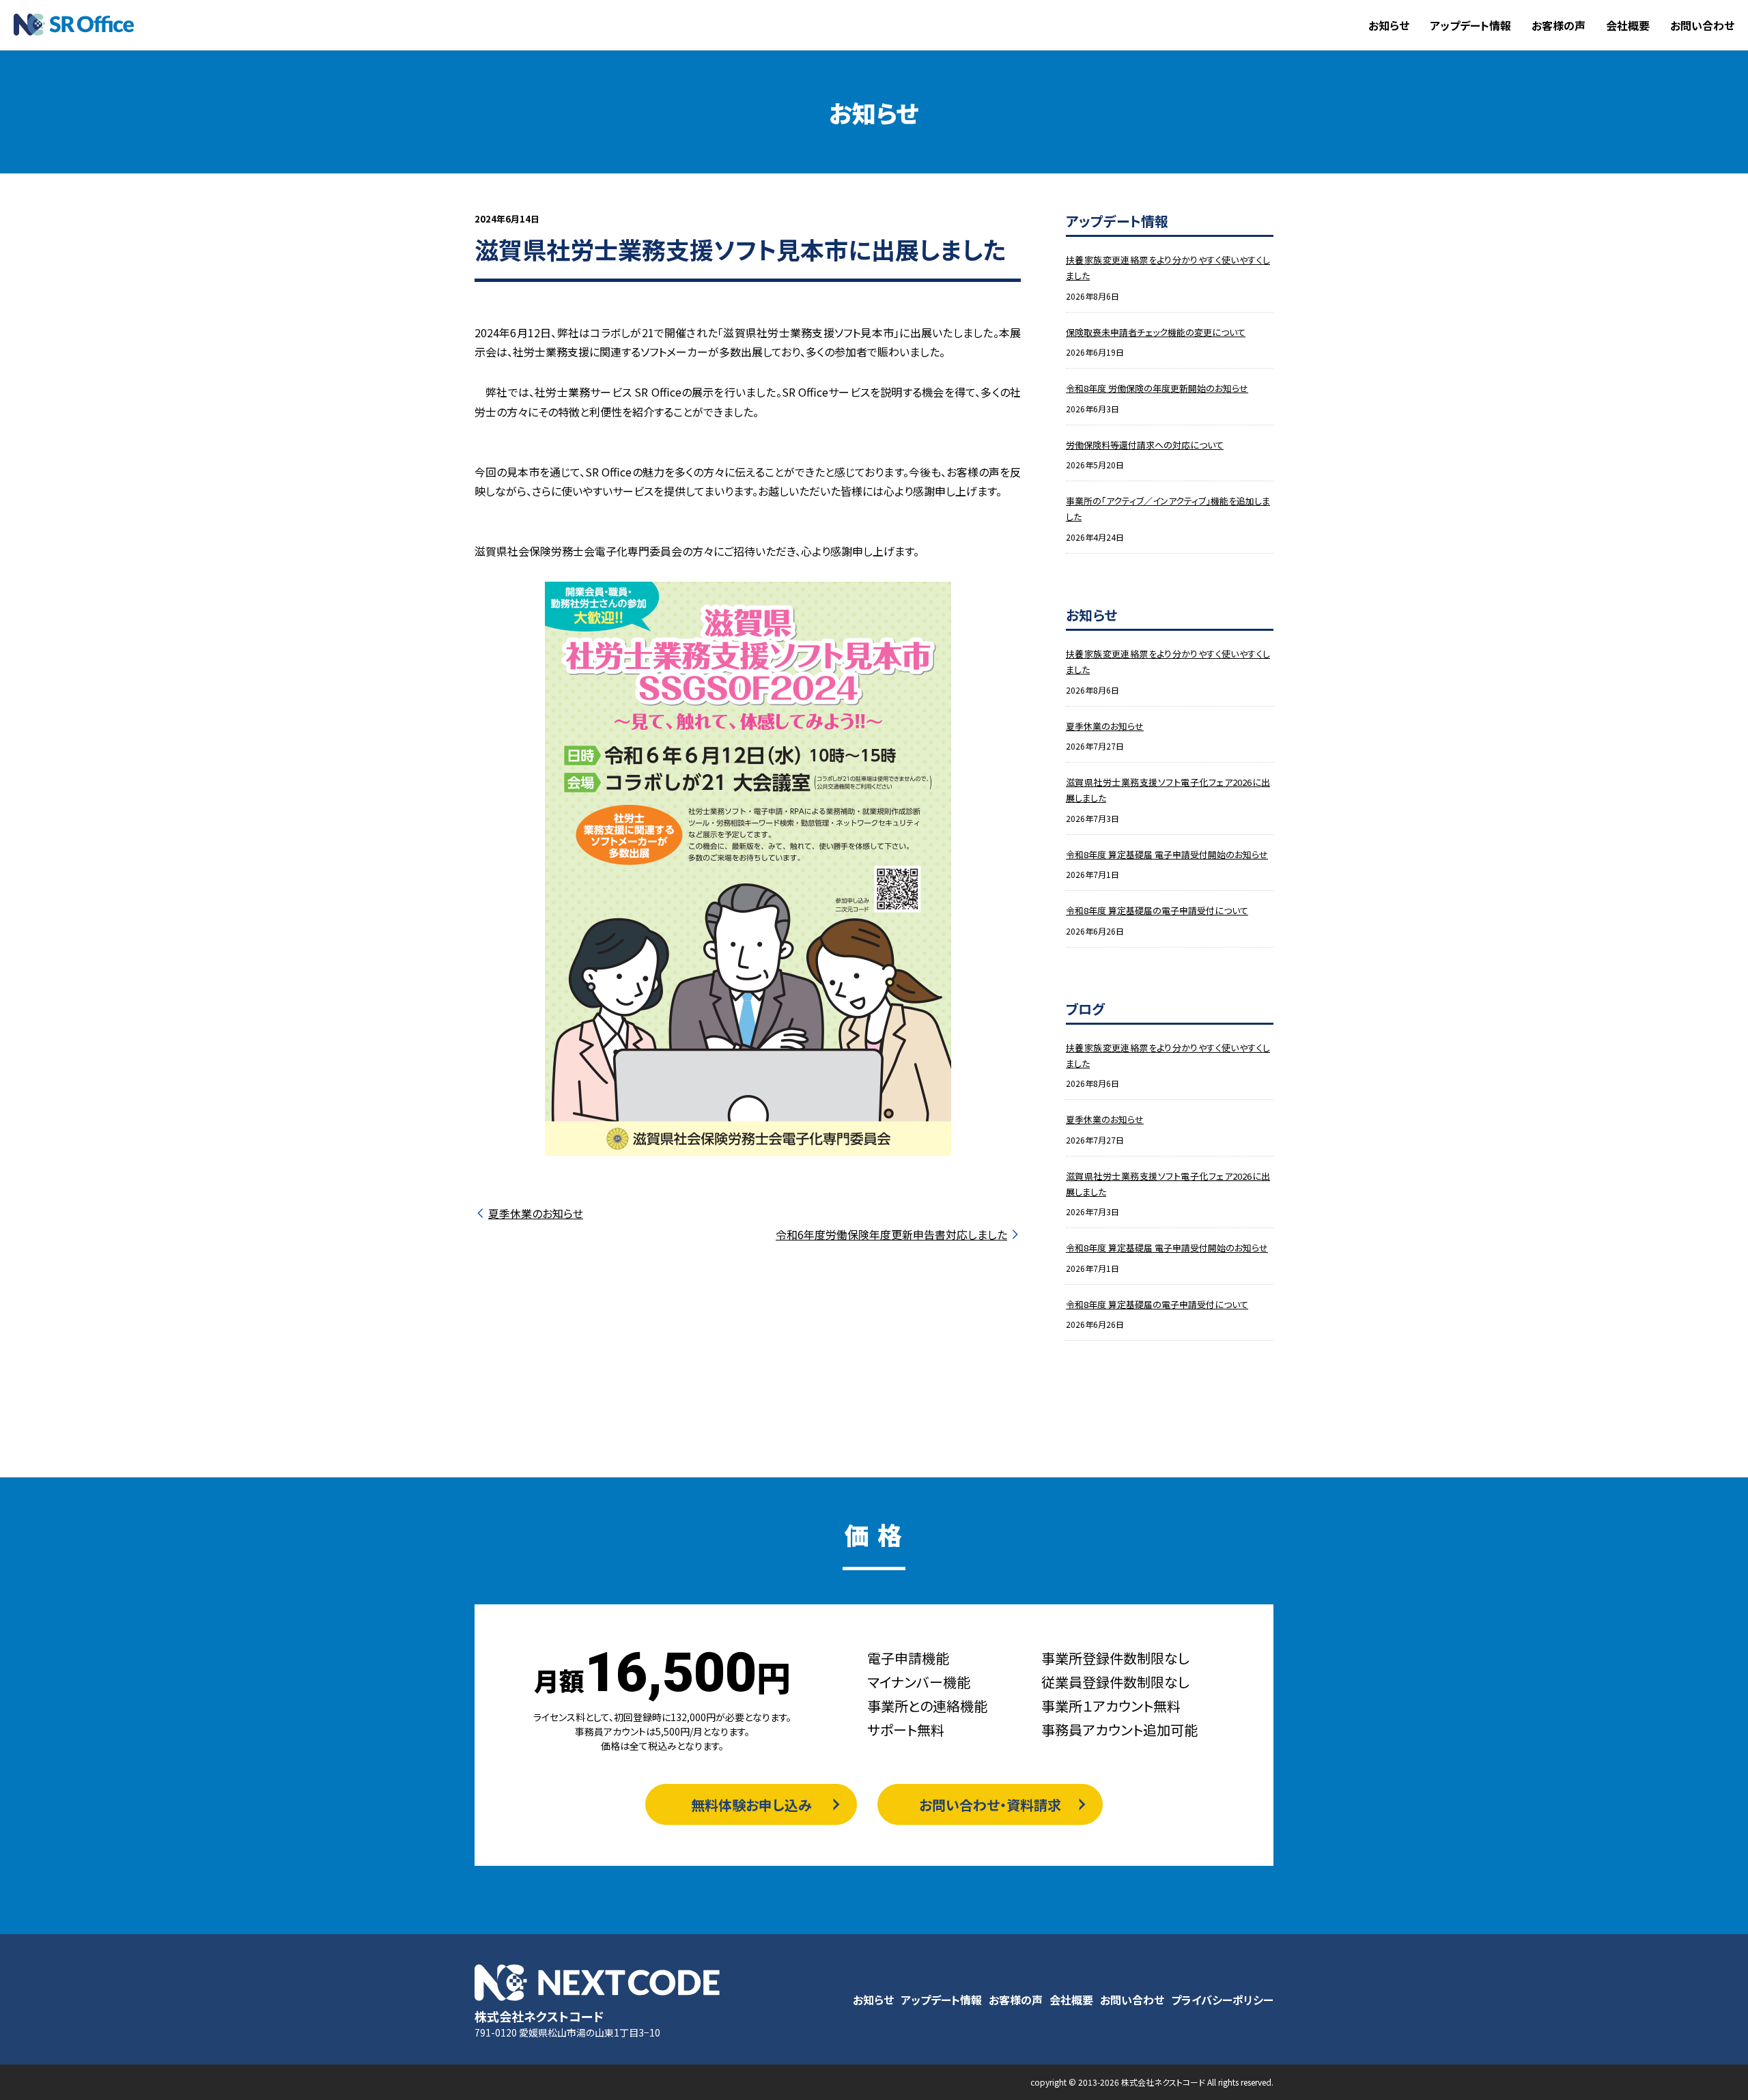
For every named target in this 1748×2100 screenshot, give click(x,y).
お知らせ (1389, 25)
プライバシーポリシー (1222, 2000)
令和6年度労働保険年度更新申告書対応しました (891, 1234)
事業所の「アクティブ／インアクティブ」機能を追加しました (1168, 509)
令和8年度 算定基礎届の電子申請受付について (1157, 910)
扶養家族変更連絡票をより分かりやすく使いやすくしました (1168, 268)
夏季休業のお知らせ (536, 1213)
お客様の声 (1559, 25)
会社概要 (1628, 25)
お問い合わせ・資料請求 (990, 1805)
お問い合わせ (1702, 25)
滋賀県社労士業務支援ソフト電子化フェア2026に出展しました (1168, 790)
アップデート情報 (1470, 25)
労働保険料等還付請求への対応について (1145, 445)
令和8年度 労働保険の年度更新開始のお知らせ (1157, 388)
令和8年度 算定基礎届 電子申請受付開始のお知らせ (1167, 854)
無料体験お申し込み (751, 1805)
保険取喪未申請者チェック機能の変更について (1156, 332)
